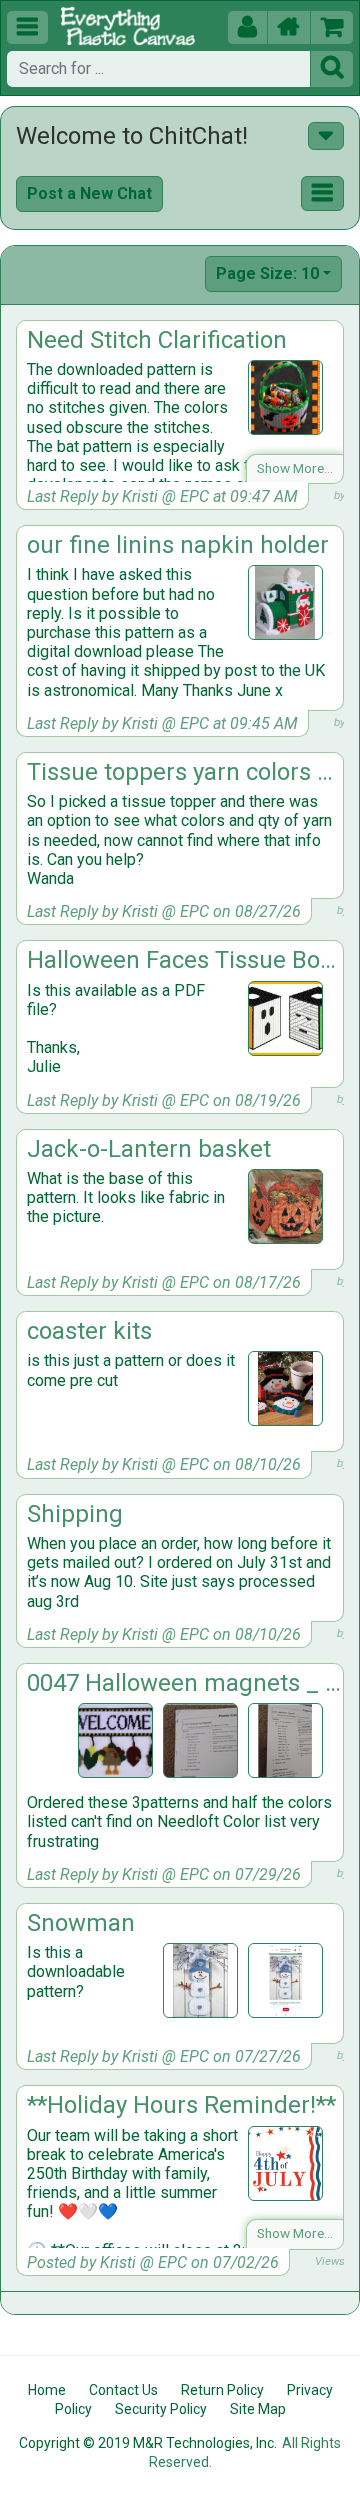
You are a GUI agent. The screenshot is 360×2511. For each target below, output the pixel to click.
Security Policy (161, 2409)
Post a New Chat (89, 193)
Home (47, 2390)
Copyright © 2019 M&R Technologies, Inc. (148, 2443)
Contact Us (123, 2390)
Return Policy (222, 2390)
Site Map (258, 2409)
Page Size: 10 (267, 273)
